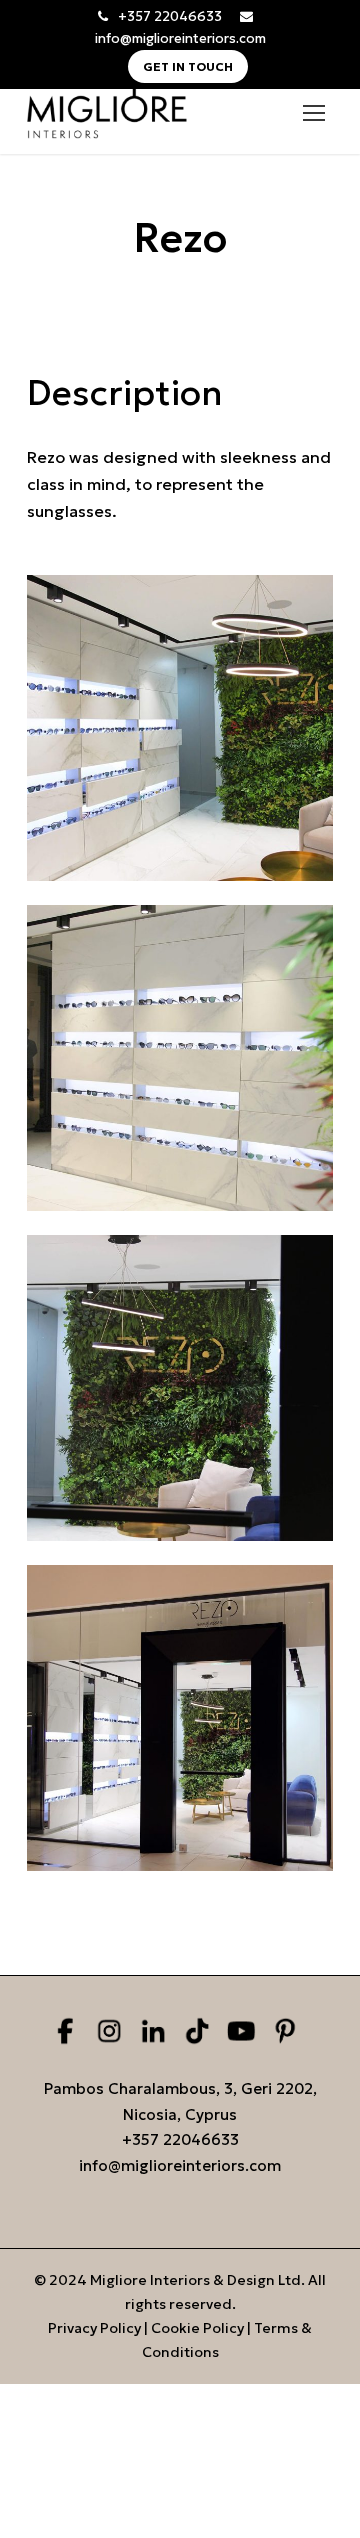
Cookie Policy (197, 2328)
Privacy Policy (94, 2328)
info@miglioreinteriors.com (180, 38)
